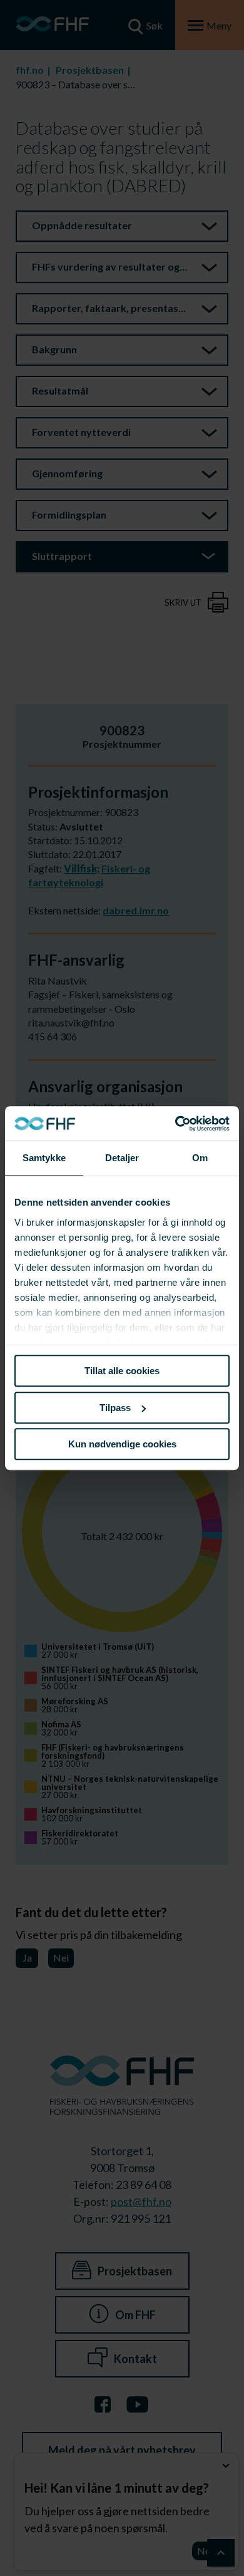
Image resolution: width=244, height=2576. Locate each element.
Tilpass (115, 1408)
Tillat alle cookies (122, 1371)
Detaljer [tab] (122, 1158)
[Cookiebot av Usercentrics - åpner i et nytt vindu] (175, 1124)
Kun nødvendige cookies (122, 1444)
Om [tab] (200, 1158)
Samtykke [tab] (44, 1158)
